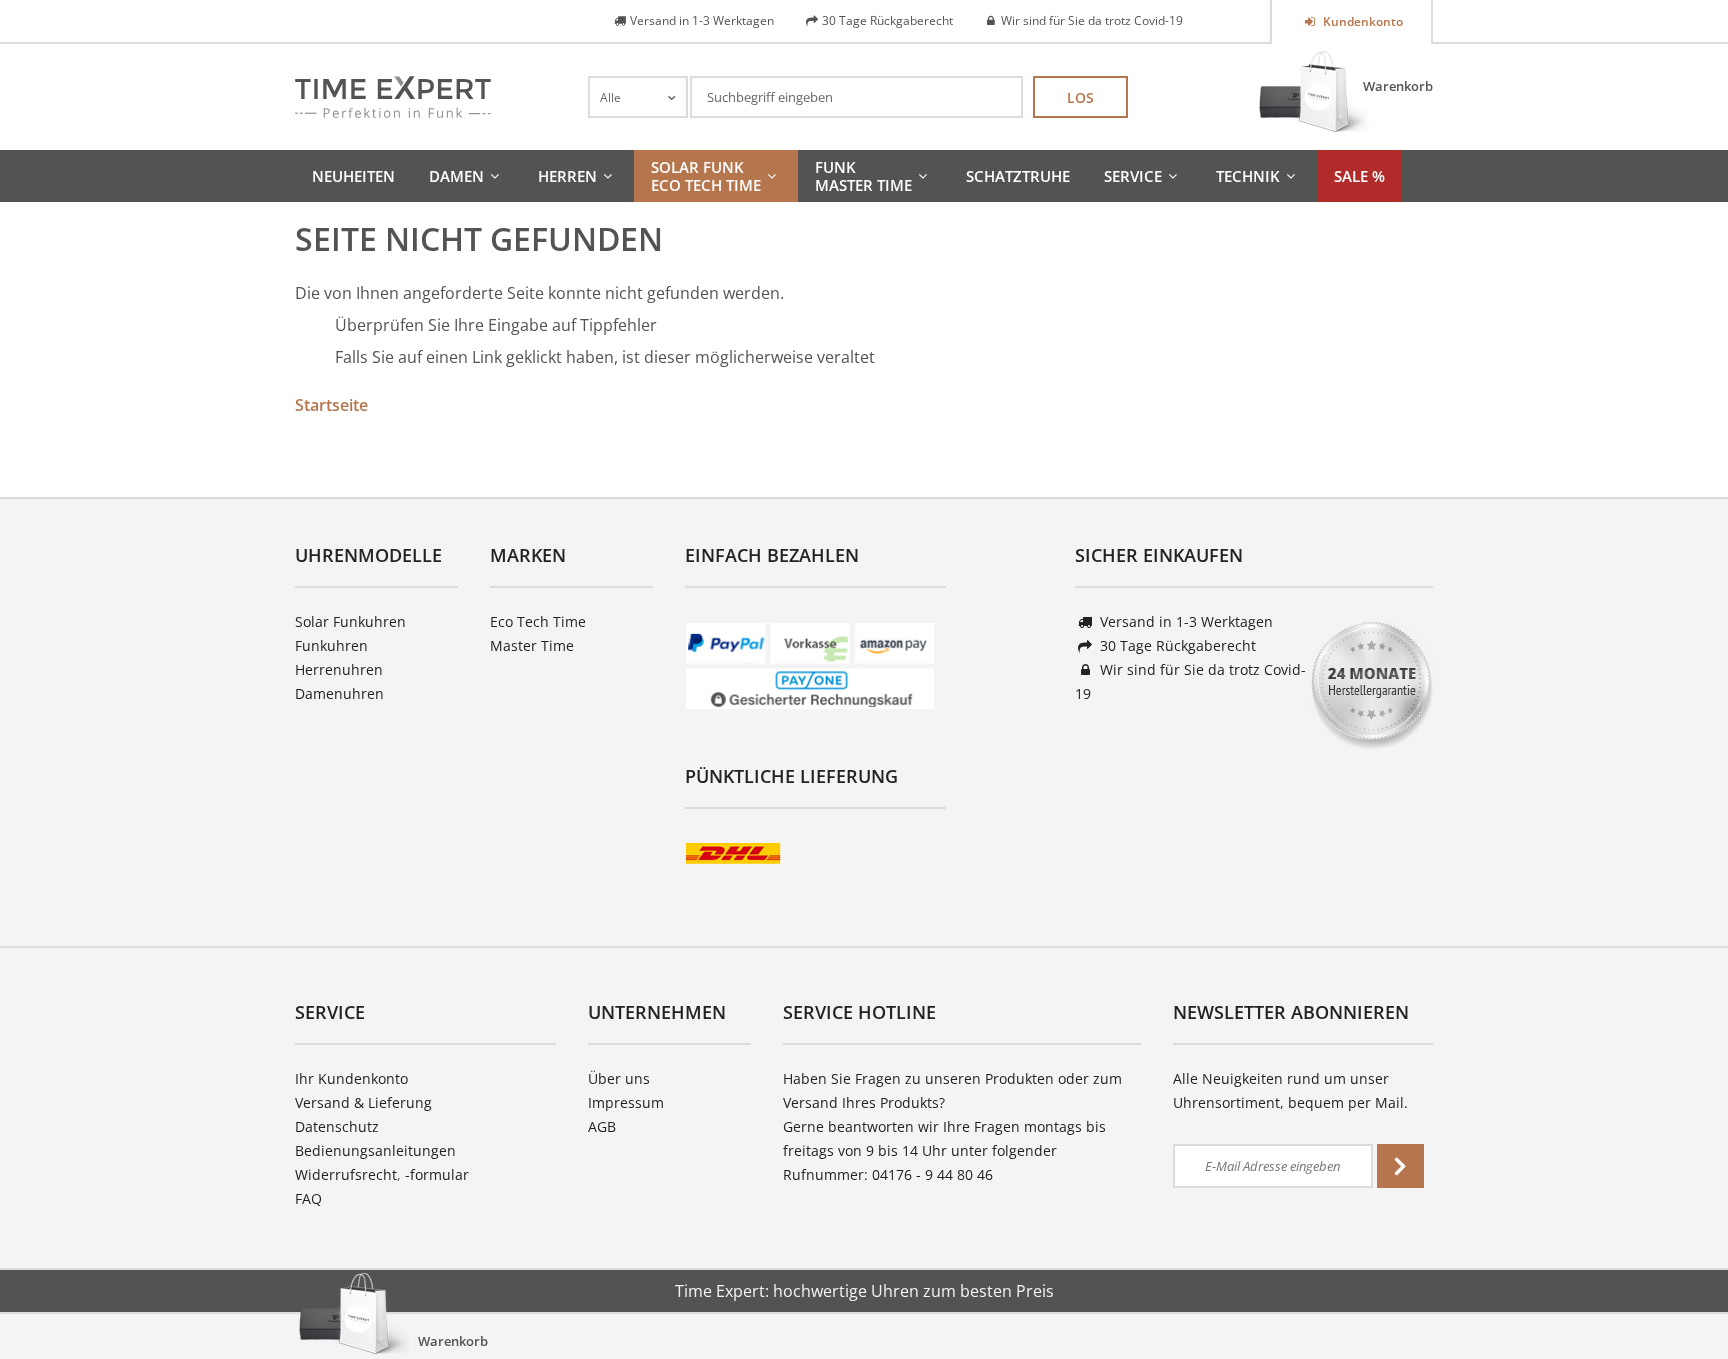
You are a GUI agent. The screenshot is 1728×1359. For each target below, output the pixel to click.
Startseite (331, 405)
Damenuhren (339, 693)
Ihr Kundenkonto (351, 1078)
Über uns (619, 1078)
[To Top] (1679, 1284)
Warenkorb (1398, 86)
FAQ (308, 1198)
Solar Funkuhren (350, 621)
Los (1080, 97)
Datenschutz (337, 1126)
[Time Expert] (393, 97)
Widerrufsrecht (346, 1174)
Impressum (626, 1102)
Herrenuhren (339, 669)
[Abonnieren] (1400, 1166)
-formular (437, 1174)
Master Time (532, 645)
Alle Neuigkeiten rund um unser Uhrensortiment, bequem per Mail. (1290, 1090)
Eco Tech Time (538, 621)
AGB (602, 1126)
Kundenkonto (1361, 21)
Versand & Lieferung (363, 1102)
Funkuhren (331, 645)
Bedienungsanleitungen (375, 1150)
